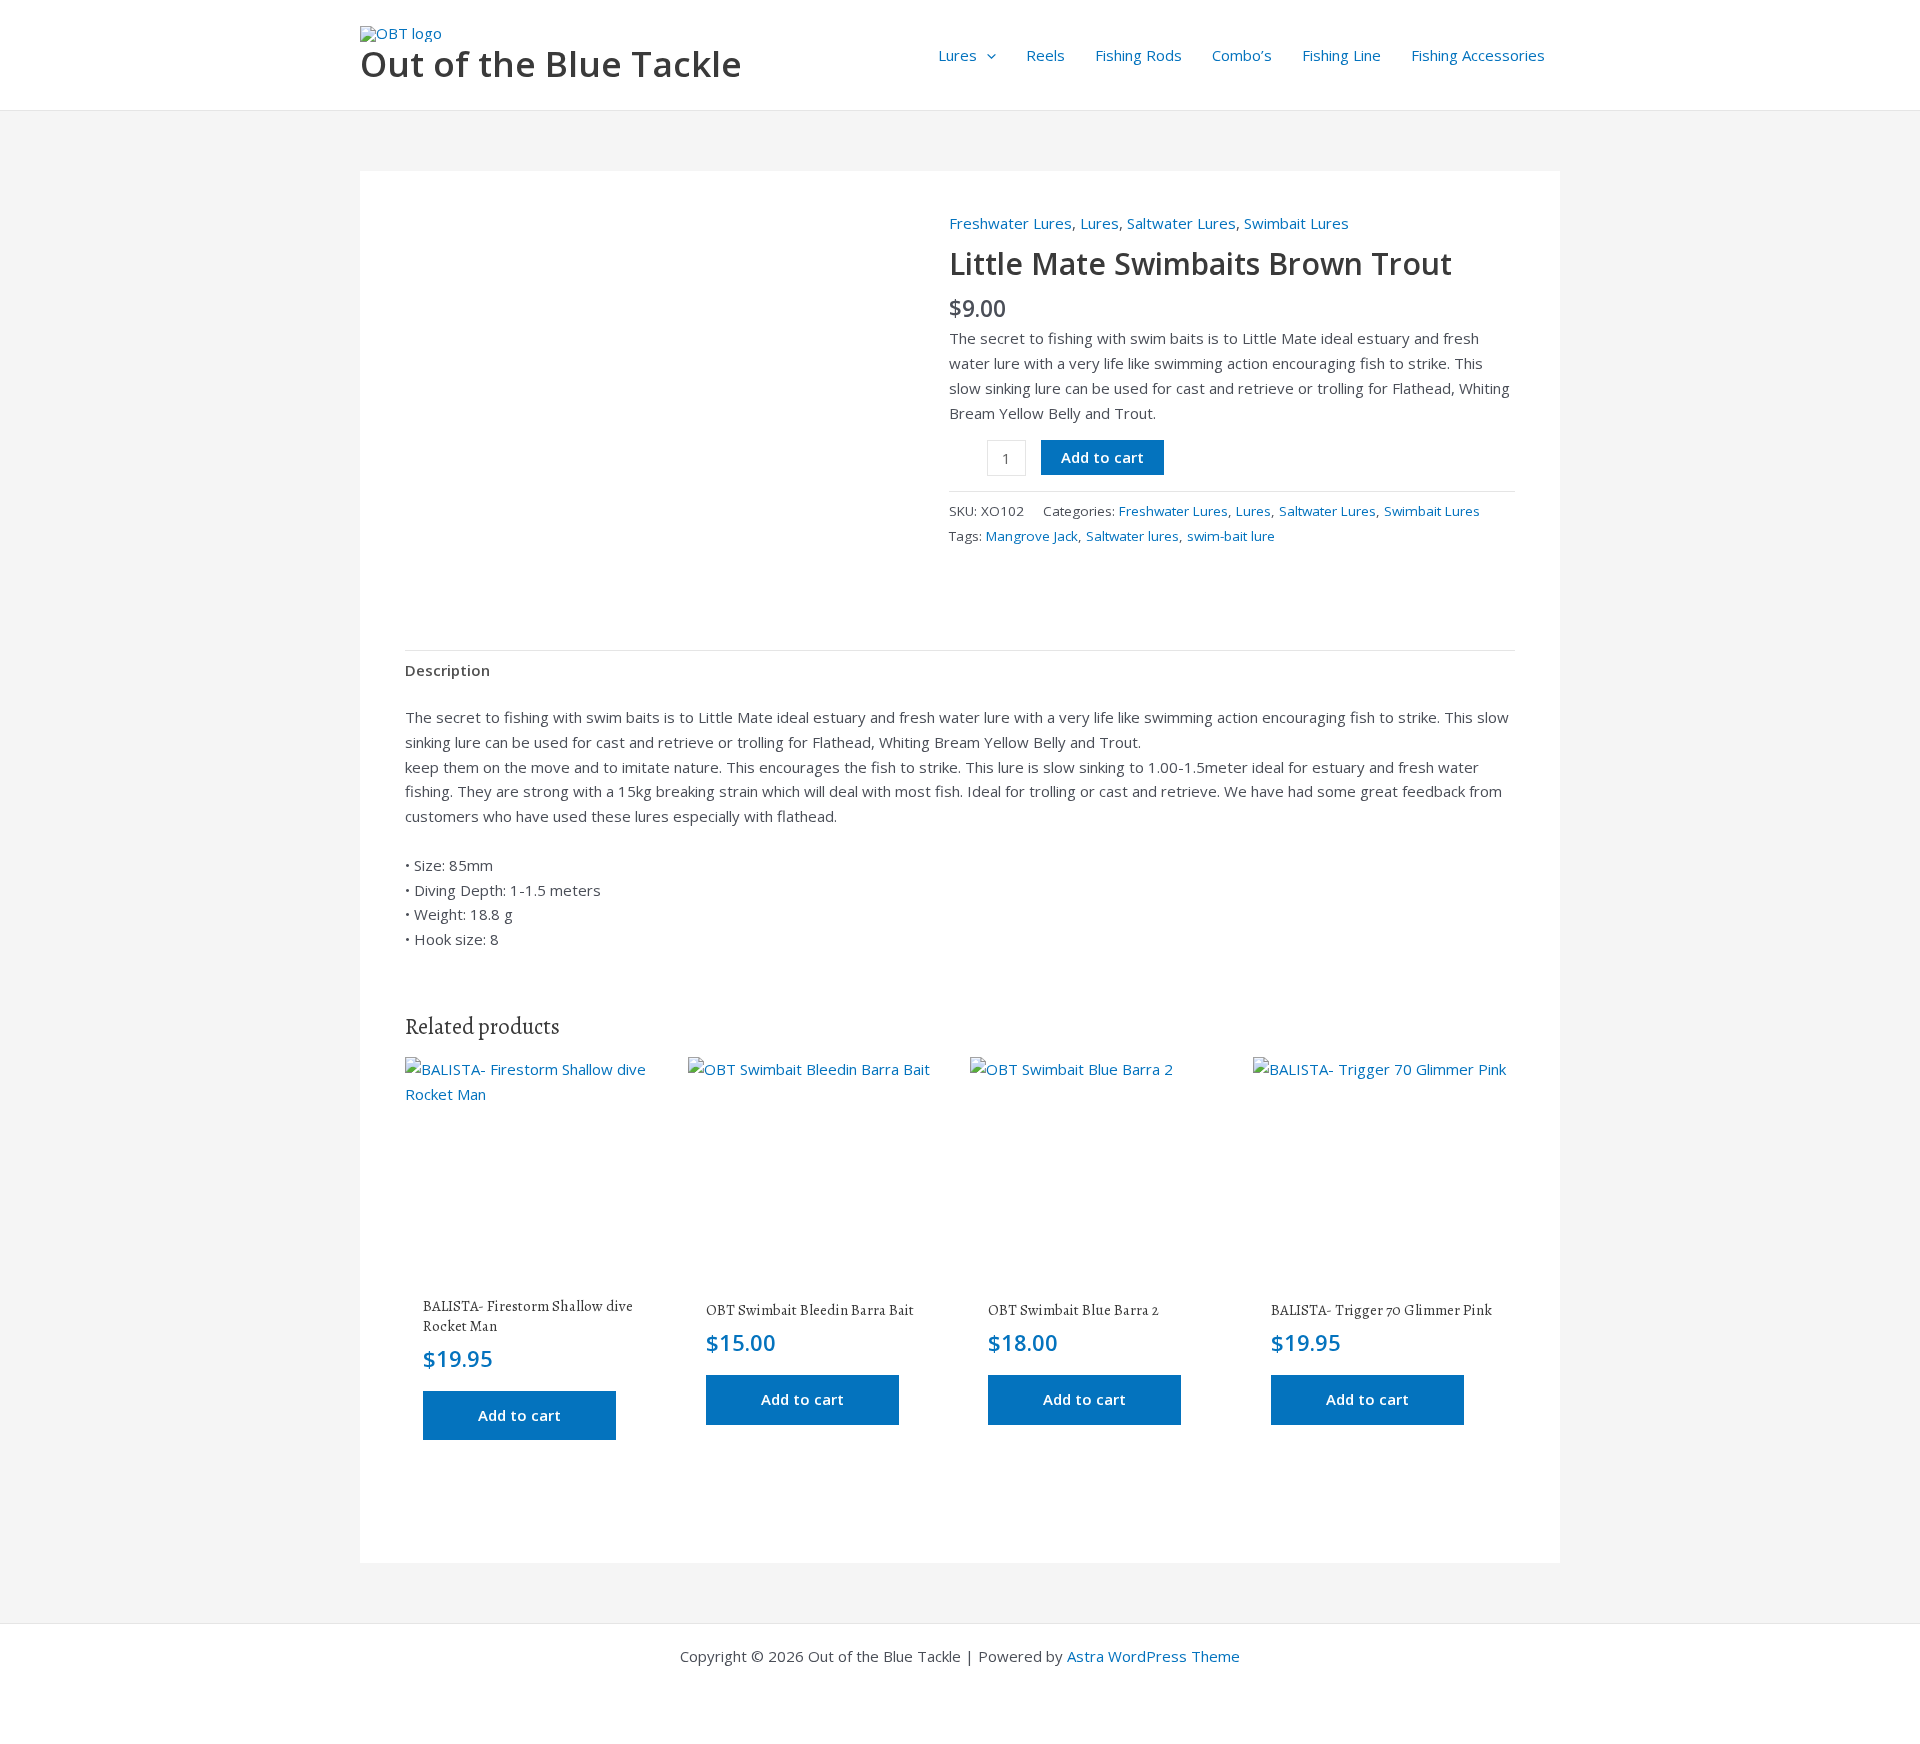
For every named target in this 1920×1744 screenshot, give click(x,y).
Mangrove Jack (1032, 536)
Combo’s (1242, 55)
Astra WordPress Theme (1153, 1656)
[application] (986, 55)
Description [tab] (447, 670)
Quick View (536, 1267)
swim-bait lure (1231, 536)
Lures (957, 55)
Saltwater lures (1132, 536)
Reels (1045, 55)
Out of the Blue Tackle (551, 63)
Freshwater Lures (1010, 223)
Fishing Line (1341, 55)
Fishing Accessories (1478, 55)
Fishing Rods (1138, 55)
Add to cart (1102, 457)
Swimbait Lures (1296, 223)
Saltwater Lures (1181, 223)
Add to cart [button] (519, 1415)
